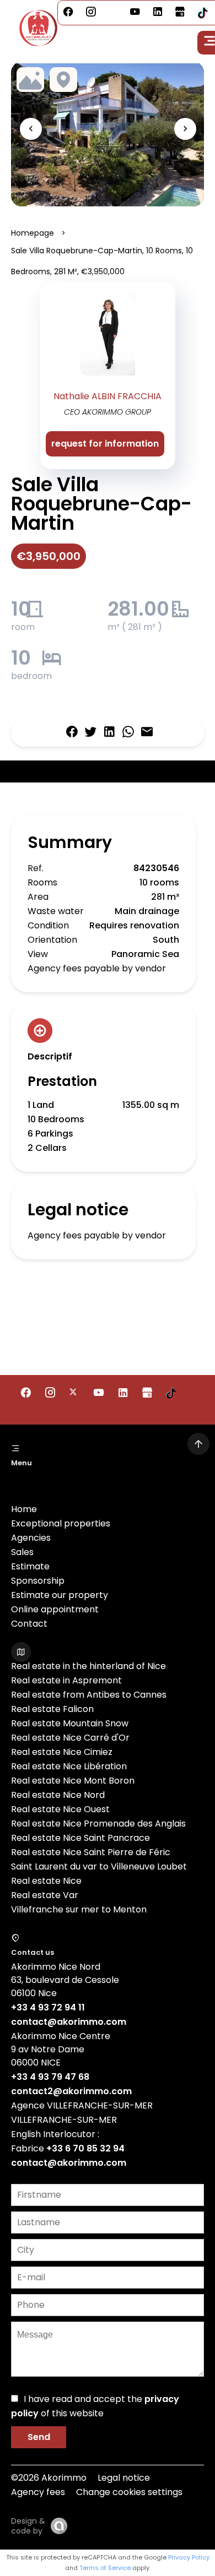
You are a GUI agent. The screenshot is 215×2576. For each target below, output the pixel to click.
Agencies (31, 1538)
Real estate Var (45, 1895)
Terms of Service (105, 2568)
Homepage (33, 233)
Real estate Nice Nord (58, 1795)
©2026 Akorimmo (49, 2478)
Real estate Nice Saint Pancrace (80, 1838)
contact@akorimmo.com (69, 2022)
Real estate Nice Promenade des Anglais (98, 1824)
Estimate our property (60, 1595)
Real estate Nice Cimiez (62, 1752)
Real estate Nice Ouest (60, 1809)
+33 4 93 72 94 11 (48, 2007)
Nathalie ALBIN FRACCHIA (108, 396)
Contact (29, 1624)
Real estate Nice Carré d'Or (70, 1738)
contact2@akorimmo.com (71, 2091)
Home (24, 1509)
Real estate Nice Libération (69, 1766)
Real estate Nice (46, 1881)
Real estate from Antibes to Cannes (89, 1695)
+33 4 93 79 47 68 (50, 2077)
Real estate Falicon (52, 1709)
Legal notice (124, 2478)
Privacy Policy (189, 2557)
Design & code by (28, 2526)
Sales (22, 1552)
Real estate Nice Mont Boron (73, 1781)
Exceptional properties (61, 1523)
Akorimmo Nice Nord (56, 1967)
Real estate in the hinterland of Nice (88, 1666)
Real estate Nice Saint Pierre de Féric (91, 1852)
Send (39, 2437)
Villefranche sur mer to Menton (79, 1909)
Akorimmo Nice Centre (61, 2036)
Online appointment (55, 1609)
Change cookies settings (129, 2492)
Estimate (30, 1566)
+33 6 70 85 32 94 (85, 2148)
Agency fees (38, 2492)
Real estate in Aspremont (66, 1680)
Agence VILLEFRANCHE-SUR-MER (82, 2105)
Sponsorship (38, 1581)
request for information (105, 444)
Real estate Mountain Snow (70, 1723)
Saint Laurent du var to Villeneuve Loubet (99, 1866)
